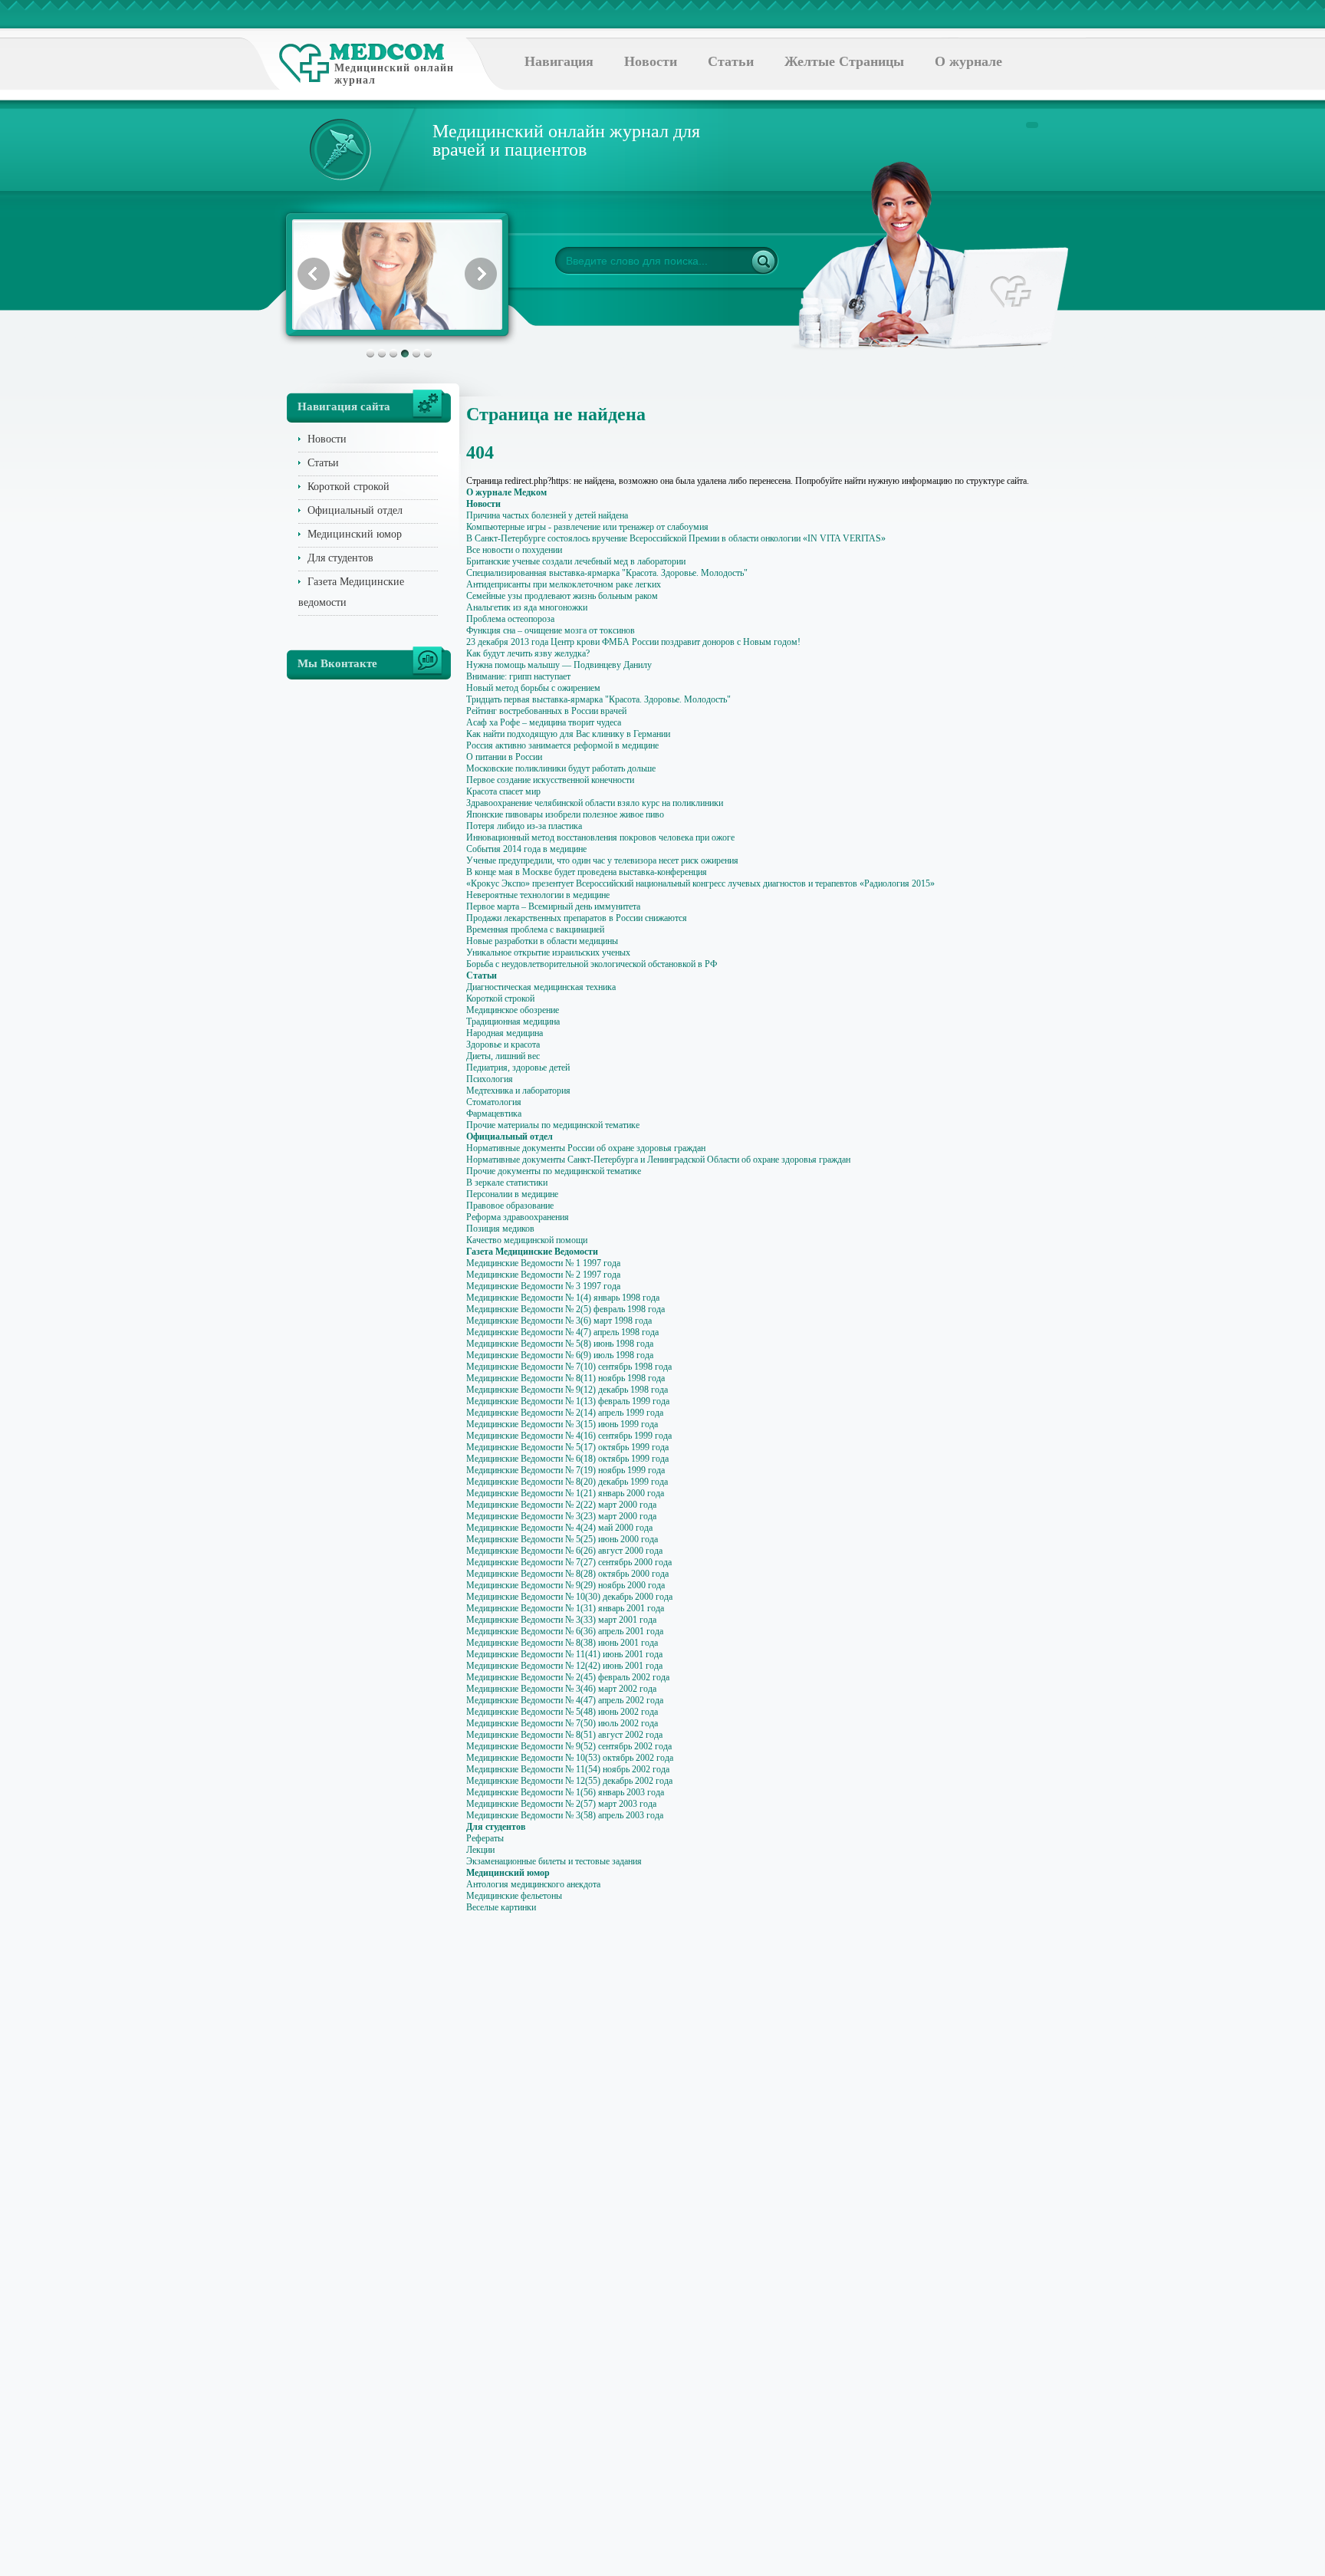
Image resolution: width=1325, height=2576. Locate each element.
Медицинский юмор (355, 534)
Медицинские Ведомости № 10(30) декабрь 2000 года (569, 1597)
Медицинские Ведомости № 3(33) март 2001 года (561, 1620)
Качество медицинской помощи (527, 1240)
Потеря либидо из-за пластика (524, 826)
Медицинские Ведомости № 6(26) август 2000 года (564, 1551)
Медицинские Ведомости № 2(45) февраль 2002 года (568, 1677)
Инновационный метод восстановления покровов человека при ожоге (600, 837)
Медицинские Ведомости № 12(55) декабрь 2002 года (569, 1781)
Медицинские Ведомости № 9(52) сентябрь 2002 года (569, 1746)
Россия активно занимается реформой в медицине (562, 745)
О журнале (968, 61)
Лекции (480, 1850)
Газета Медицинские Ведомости (532, 1252)
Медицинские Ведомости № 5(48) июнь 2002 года (562, 1712)
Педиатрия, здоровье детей (518, 1068)
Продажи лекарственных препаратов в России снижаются (577, 918)
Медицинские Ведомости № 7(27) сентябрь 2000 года (569, 1562)
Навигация (559, 61)
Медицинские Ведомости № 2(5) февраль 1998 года (566, 1309)
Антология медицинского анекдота (533, 1884)
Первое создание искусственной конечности (550, 780)
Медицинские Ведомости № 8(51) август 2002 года (564, 1735)
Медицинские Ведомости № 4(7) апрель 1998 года (562, 1332)
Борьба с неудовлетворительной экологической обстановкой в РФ (592, 964)
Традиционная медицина (513, 1022)
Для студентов (340, 558)
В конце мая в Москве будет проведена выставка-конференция (587, 872)
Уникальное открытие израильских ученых (548, 952)
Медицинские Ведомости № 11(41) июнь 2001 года (564, 1654)
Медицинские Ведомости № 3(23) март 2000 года (561, 1516)
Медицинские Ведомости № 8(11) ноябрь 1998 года (566, 1378)
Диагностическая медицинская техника (541, 987)
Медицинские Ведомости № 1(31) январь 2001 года (565, 1608)
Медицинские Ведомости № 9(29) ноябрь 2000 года (566, 1585)
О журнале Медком (506, 492)
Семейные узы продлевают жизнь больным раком (562, 596)
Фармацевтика (494, 1114)
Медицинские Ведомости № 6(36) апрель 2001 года (565, 1631)
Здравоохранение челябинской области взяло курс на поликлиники (595, 803)
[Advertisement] (1110, 614)
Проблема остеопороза (510, 619)
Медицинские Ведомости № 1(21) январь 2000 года (565, 1493)
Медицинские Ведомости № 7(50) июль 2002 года (562, 1723)
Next (481, 274)
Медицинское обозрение (513, 1010)
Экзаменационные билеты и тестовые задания (554, 1861)
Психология (490, 1079)
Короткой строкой (349, 487)
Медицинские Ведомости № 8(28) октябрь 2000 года (567, 1574)
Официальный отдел (355, 510)
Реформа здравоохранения (518, 1217)
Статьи (731, 61)
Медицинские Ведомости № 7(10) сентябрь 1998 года (569, 1367)
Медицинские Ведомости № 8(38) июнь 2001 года (562, 1643)
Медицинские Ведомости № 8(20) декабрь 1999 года (567, 1482)
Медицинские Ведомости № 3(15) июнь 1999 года (562, 1424)
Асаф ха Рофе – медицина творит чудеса (544, 722)
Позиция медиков (500, 1229)
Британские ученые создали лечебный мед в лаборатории (576, 561)
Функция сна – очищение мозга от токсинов (551, 630)
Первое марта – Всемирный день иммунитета (553, 906)
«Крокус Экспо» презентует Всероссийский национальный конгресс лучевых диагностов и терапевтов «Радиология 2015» (700, 883)
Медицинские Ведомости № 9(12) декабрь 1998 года (567, 1390)
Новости (651, 61)
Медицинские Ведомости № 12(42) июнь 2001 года (564, 1666)
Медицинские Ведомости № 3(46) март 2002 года (561, 1689)
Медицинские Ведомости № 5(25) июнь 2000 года (562, 1539)
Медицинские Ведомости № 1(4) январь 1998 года (563, 1298)
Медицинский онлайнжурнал (394, 74)
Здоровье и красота (503, 1045)
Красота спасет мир (503, 791)
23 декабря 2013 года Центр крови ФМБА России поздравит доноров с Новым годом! (633, 642)
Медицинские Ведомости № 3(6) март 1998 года (559, 1321)
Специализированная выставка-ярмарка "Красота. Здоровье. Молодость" (607, 573)
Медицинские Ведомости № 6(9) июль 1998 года (560, 1355)
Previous (314, 274)
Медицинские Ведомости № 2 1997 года (543, 1275)
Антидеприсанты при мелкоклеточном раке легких (564, 584)
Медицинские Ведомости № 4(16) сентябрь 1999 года (569, 1436)
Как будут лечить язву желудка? (528, 653)
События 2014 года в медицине (526, 849)
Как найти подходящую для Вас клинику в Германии (568, 734)
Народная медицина (505, 1033)
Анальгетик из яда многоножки (527, 607)
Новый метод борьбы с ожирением (533, 688)
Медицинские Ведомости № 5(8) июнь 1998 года (560, 1344)
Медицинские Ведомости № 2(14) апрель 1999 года (565, 1413)
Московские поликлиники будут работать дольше (561, 768)
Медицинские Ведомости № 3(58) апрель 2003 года (565, 1815)
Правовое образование (510, 1206)
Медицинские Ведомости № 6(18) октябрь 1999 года (567, 1459)
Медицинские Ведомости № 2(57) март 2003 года (561, 1804)
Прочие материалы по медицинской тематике (553, 1125)
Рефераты (485, 1838)
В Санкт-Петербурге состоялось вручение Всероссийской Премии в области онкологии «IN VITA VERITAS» (676, 538)
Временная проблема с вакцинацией (535, 929)
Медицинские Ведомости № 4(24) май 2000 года (559, 1528)
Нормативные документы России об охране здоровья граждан (586, 1148)
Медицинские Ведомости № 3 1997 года (543, 1286)
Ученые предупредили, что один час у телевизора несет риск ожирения (602, 860)
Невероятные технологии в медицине (538, 895)
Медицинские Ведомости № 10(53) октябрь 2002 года (570, 1758)
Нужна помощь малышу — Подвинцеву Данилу (559, 665)
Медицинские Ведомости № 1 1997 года (543, 1263)
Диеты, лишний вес (503, 1056)
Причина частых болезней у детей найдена (547, 515)
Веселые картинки (501, 1907)
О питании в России (504, 757)
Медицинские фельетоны (514, 1896)
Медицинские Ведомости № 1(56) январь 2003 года (565, 1792)
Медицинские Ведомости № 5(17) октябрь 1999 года (567, 1447)
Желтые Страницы (844, 61)
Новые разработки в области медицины (542, 941)
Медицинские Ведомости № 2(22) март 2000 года (561, 1505)
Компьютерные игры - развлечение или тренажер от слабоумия (587, 527)
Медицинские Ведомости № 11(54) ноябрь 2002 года (568, 1769)
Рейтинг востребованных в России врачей (546, 711)
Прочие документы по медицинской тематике (554, 1171)
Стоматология (494, 1102)
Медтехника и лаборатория (518, 1091)
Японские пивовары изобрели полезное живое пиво (565, 814)
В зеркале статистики (507, 1183)
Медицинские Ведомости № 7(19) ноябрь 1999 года (566, 1470)
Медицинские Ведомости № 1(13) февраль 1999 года (568, 1401)
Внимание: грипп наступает (518, 676)
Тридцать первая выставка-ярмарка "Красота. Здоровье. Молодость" (598, 699)
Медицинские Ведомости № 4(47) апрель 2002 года (565, 1700)
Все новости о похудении (514, 550)
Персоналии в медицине (512, 1194)
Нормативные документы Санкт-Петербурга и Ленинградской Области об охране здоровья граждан (658, 1160)
